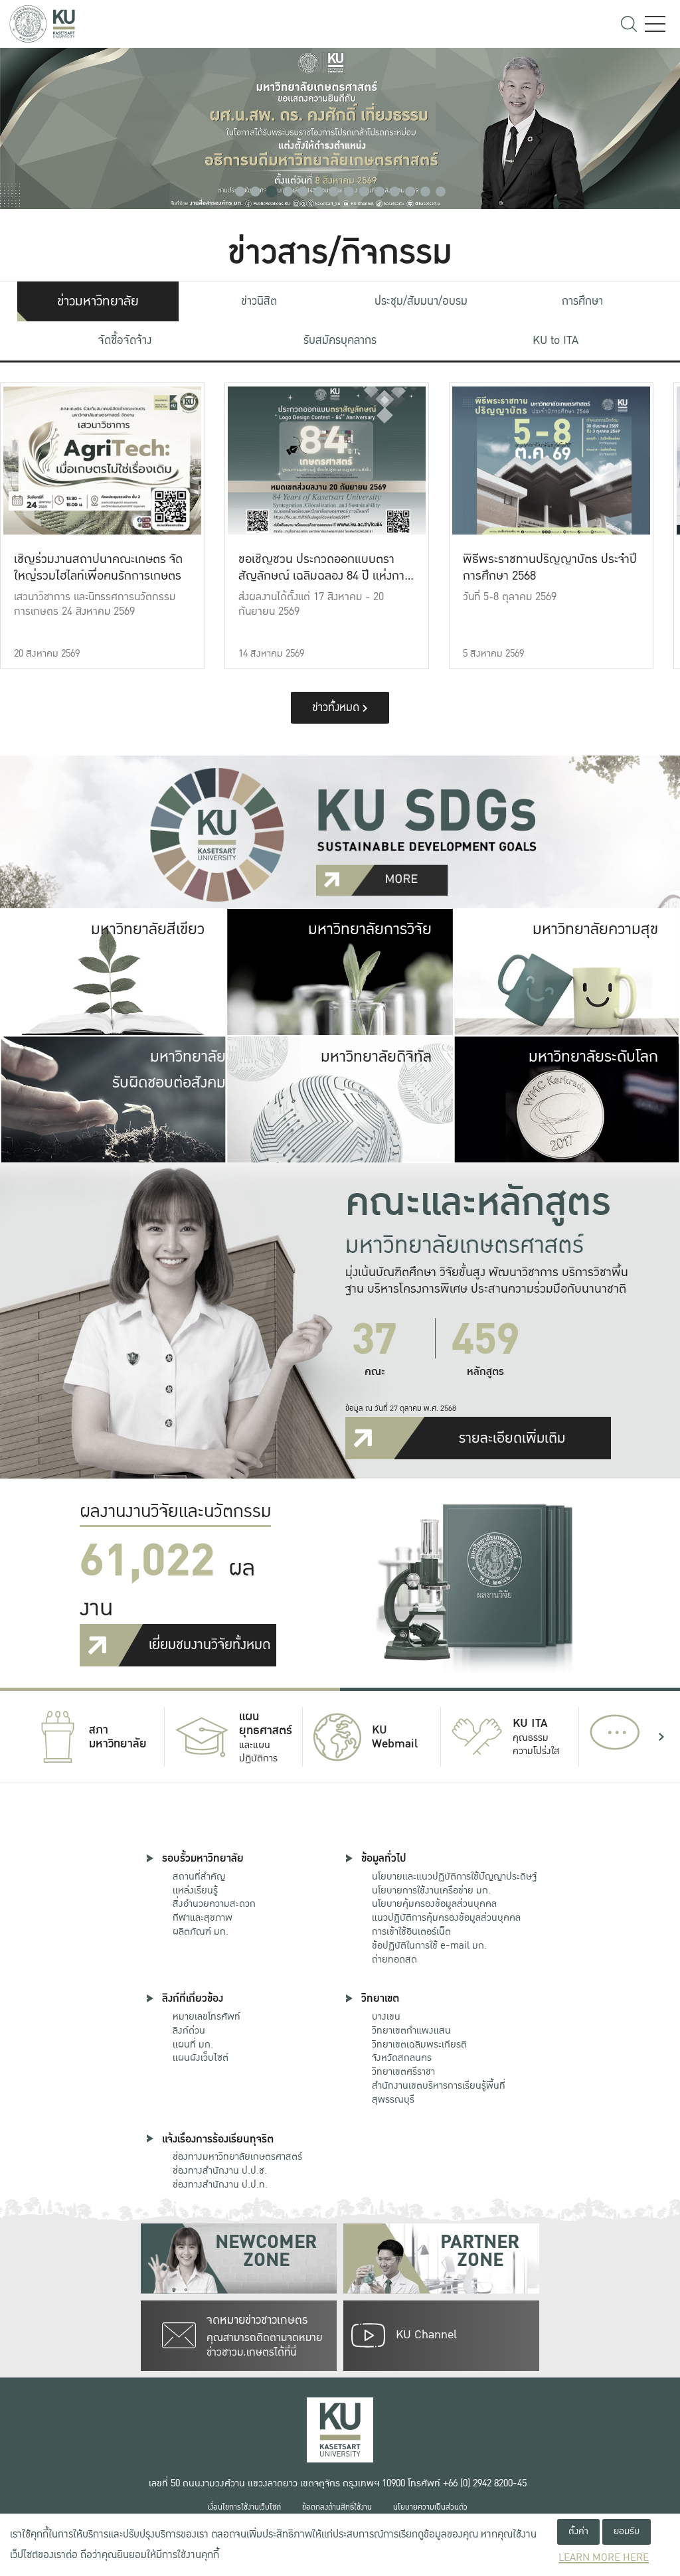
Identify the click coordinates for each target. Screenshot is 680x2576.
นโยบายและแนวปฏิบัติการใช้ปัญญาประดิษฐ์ (454, 1876)
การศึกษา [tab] (582, 301)
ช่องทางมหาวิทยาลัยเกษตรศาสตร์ (237, 2156)
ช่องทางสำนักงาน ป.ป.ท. (220, 2184)
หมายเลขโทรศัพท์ (207, 2016)
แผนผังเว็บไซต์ (201, 2057)
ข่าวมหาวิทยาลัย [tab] (98, 301)
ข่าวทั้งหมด (337, 707)
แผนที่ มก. (193, 2044)
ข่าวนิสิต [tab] (259, 301)
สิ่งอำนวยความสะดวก (214, 1903)
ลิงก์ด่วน (189, 2030)
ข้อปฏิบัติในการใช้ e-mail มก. (429, 1945)
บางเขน (386, 2016)
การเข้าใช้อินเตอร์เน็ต (411, 1931)
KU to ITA (555, 340)
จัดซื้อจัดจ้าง (125, 340)
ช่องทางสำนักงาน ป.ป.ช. (220, 2170)
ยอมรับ (627, 2531)
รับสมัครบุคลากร (340, 340)
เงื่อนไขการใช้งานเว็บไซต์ (244, 2507)
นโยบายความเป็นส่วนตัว (430, 2507)
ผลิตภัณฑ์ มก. (201, 1931)
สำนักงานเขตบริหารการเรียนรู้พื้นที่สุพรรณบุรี (439, 2092)
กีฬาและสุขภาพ (203, 1917)
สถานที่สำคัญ (199, 1876)
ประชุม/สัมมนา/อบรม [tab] (421, 301)
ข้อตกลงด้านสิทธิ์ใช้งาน (337, 2507)
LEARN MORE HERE (604, 2558)
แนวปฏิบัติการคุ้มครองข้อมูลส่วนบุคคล (446, 1917)
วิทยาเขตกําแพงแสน (411, 2030)
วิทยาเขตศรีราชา (403, 2071)
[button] (240, 192)
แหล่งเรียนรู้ (195, 1890)
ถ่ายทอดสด (394, 1959)
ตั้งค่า (578, 2531)
